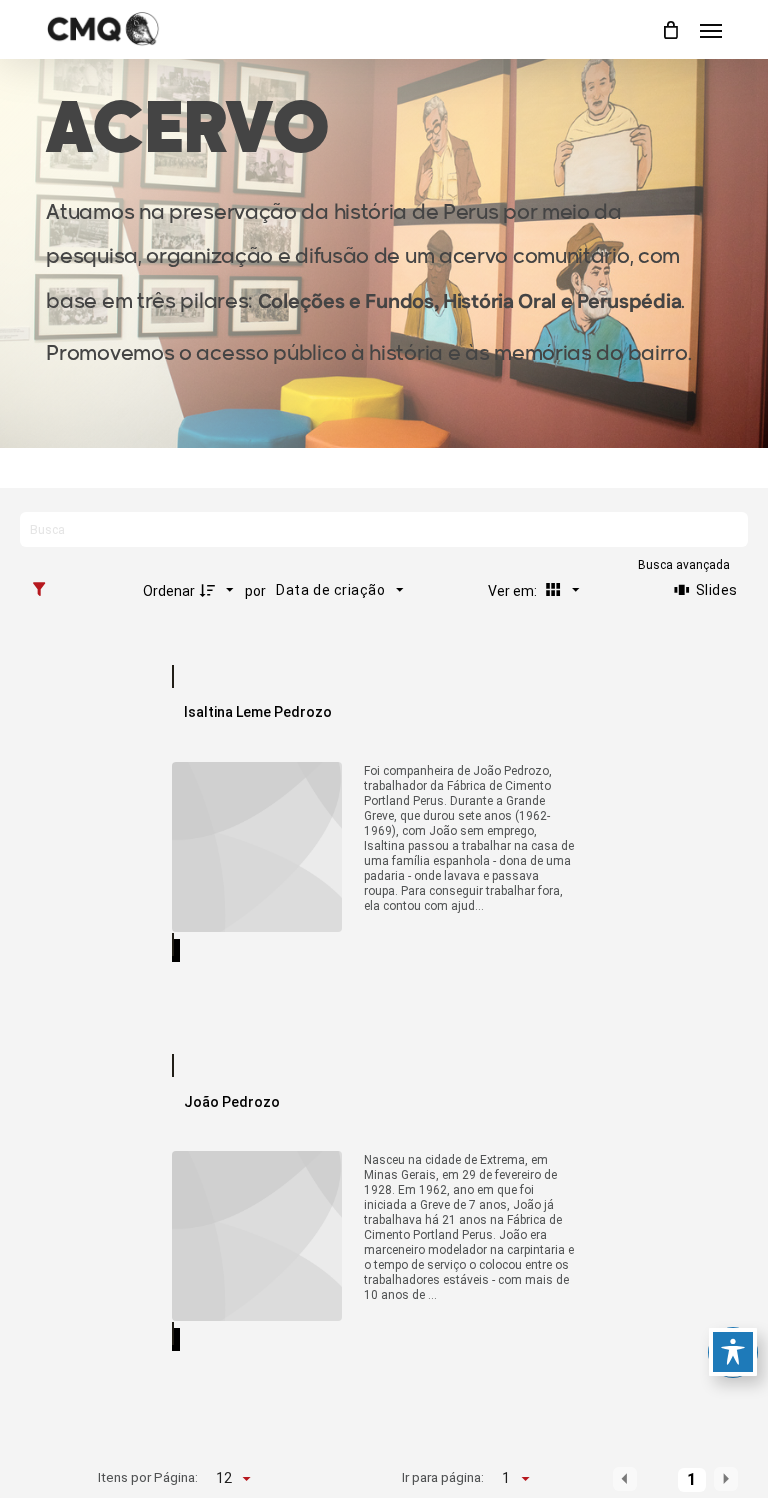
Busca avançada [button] (685, 565)
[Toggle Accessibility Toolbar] (733, 1352)
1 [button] (691, 1479)
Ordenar (169, 591)
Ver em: (514, 591)
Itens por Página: (148, 1477)
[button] (711, 30)
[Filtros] (44, 590)
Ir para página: (443, 1477)
